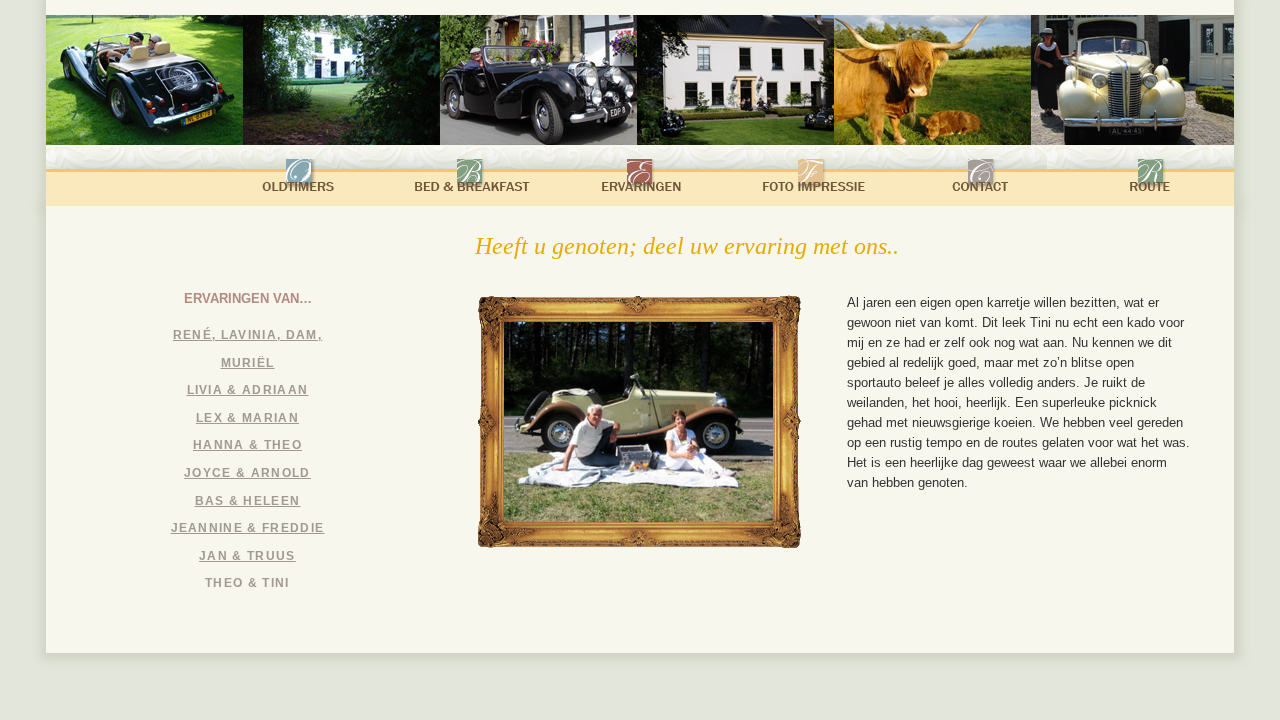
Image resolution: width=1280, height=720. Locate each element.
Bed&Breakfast (471, 176)
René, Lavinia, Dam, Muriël (247, 349)
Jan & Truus (247, 556)
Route (1152, 176)
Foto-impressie (812, 176)
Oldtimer (301, 176)
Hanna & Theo (247, 445)
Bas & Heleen (248, 501)
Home (131, 180)
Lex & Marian (247, 418)
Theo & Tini (247, 583)
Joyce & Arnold (247, 473)
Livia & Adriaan (248, 390)
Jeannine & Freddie (248, 528)
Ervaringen (641, 176)
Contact (982, 176)
